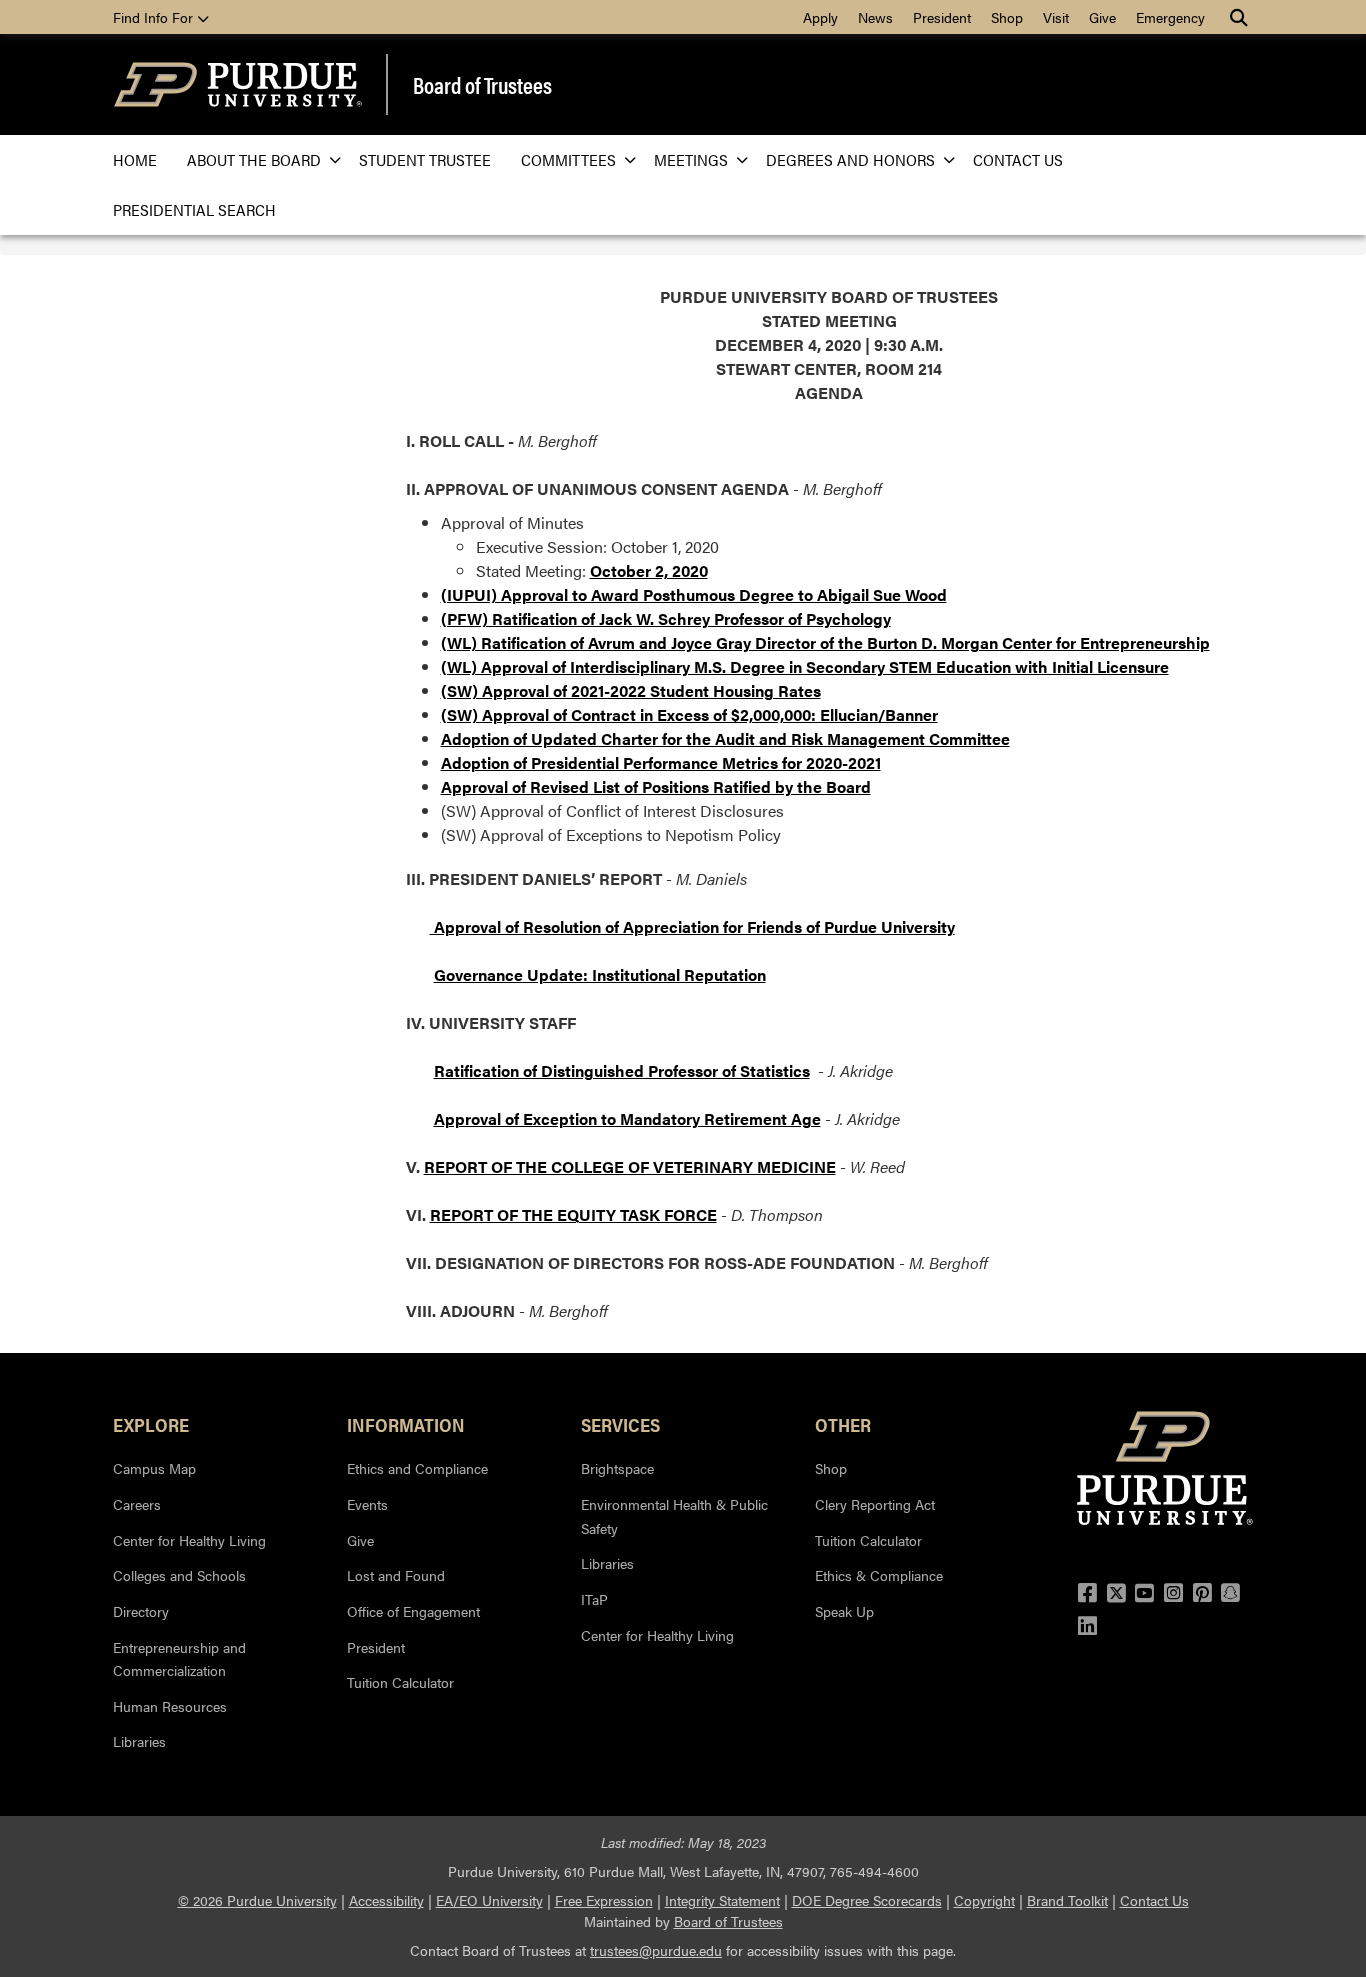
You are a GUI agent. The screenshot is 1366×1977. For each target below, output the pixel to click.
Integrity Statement (722, 1900)
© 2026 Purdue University (257, 1900)
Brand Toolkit (1067, 1900)
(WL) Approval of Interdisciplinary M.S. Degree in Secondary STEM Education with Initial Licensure (805, 666)
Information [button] (406, 1424)
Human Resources (170, 1706)
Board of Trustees (482, 85)
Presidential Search (194, 209)
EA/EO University (489, 1900)
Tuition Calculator (400, 1682)
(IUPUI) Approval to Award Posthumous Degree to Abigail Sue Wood (694, 594)
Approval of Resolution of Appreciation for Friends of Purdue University (692, 926)
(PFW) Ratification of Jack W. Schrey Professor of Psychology (666, 618)
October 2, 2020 (649, 570)
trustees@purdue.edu (656, 1950)
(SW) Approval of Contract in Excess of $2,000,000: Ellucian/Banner (689, 714)
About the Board (254, 159)
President (942, 17)
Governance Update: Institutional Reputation (600, 974)
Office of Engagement (413, 1611)
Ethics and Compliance (417, 1468)
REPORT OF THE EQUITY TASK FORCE (573, 1214)
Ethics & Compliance (879, 1575)
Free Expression (604, 1900)
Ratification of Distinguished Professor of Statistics (622, 1070)
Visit (1056, 17)
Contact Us (1018, 159)
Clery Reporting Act (875, 1504)
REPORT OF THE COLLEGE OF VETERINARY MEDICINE (630, 1166)
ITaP (594, 1599)
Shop (1007, 17)
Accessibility (386, 1900)
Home (135, 159)
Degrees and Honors (850, 159)
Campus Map (154, 1468)
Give (1102, 17)
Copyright (984, 1900)
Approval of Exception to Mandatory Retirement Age (627, 1118)
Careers (137, 1504)
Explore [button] (151, 1424)
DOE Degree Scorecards (867, 1900)
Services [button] (620, 1424)
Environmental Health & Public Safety (674, 1516)
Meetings (691, 159)
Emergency (1170, 17)
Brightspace (617, 1468)
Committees (568, 159)
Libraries (139, 1741)
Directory (141, 1611)
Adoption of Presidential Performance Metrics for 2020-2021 (661, 762)
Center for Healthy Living (189, 1540)
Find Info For (155, 17)
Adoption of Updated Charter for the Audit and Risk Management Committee (725, 738)
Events (367, 1504)
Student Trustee (425, 159)
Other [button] (843, 1424)
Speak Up (844, 1611)
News (875, 17)
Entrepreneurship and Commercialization (179, 1659)
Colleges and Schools (179, 1575)
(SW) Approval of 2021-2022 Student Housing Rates (631, 690)
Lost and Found (396, 1575)
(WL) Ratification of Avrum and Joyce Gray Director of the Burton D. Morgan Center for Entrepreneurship (825, 642)
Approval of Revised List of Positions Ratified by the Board (656, 786)
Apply (820, 17)
